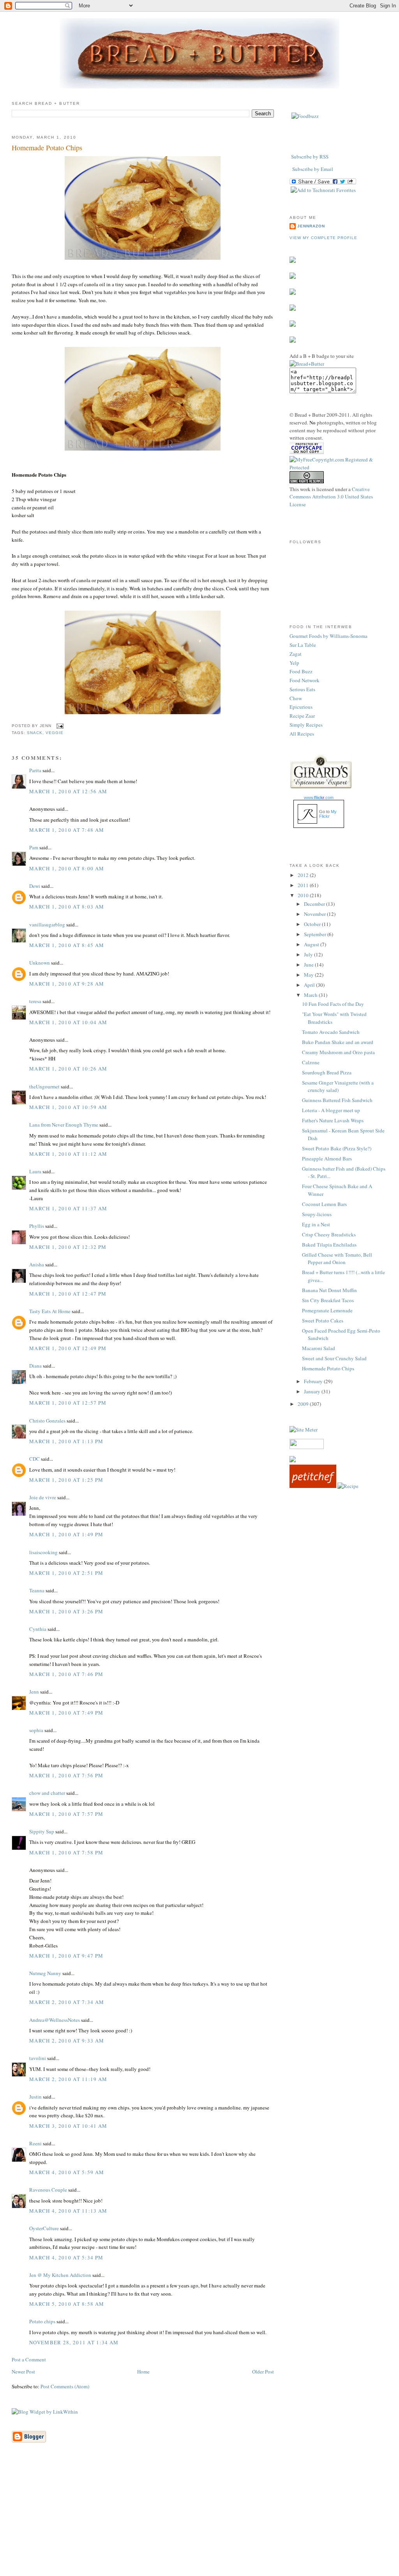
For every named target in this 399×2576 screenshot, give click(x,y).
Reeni (35, 2143)
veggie (55, 733)
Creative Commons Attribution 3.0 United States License (331, 497)
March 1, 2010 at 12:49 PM (68, 1348)
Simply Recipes (306, 725)
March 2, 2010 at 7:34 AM (67, 2002)
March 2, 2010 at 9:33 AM (67, 2041)
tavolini (38, 2058)
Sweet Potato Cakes (323, 1321)
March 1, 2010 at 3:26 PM (66, 1611)
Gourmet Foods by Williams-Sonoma (328, 636)
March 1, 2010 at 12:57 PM (68, 1403)
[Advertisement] (199, 2521)
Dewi (35, 886)
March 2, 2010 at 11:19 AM (68, 2079)
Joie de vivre (43, 1497)
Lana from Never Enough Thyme (64, 1125)
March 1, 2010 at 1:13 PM (66, 1441)
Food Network (305, 680)
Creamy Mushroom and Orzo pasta (338, 1052)
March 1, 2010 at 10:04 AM (68, 1022)
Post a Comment (29, 2359)
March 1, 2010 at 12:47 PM (68, 1294)
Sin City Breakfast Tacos (328, 1300)
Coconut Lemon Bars (324, 1204)
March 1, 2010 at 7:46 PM (66, 1674)
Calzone (311, 1062)
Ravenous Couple (48, 2190)
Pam (34, 847)
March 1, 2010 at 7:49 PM (66, 1713)
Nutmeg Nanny (45, 1973)
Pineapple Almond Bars (327, 1159)
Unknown (40, 963)
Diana (35, 1366)
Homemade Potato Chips (47, 148)
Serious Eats (302, 689)
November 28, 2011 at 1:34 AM (74, 2342)
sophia (36, 1730)
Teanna (37, 1590)
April (310, 985)
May (309, 975)
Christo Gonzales (47, 1421)
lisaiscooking (43, 1552)
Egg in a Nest (316, 1224)
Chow (296, 698)
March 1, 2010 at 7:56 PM (66, 1775)
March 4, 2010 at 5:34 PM (66, 2257)
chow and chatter (47, 1793)
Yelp (294, 663)
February (314, 1381)
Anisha (37, 1264)
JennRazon (311, 226)
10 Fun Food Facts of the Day (333, 1004)
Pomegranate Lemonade (327, 1310)
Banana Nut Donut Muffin (329, 1290)
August (312, 944)
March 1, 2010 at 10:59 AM (68, 1107)
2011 (304, 885)
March (311, 995)
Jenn (34, 1692)
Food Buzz (301, 671)
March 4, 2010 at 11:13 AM (68, 2211)
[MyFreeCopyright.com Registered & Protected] (338, 467)
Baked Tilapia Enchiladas (329, 1245)
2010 (304, 895)
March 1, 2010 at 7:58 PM (66, 1852)
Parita (35, 770)
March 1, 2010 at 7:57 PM (66, 1814)
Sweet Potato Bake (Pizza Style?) (337, 1148)
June (309, 965)
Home (143, 2372)
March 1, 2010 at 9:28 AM (67, 984)
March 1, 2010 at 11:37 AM (68, 1208)
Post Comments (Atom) (65, 2386)
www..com (319, 798)
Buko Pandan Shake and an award (338, 1042)
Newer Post (23, 2372)
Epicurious (301, 707)
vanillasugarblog (47, 924)
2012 (304, 875)
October (313, 924)
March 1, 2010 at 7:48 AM (67, 830)
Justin (35, 2097)
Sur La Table (303, 645)
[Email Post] (59, 726)
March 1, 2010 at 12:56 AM (68, 791)
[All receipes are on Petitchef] (313, 1486)
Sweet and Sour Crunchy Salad (334, 1358)
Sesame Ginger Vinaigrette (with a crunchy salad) (338, 1086)
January (313, 1391)
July (309, 954)
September (316, 934)
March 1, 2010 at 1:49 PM (66, 1534)
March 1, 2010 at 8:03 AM (67, 907)
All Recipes (302, 734)
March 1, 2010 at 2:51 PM (66, 1573)
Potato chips (42, 2321)
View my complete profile (323, 238)
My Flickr (328, 814)
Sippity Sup (42, 1831)
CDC (34, 1459)
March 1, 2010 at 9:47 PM (66, 1956)
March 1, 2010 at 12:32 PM (68, 1247)
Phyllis (37, 1226)
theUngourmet (44, 1086)
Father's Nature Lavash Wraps (333, 1120)
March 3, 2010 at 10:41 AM (68, 2126)
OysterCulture (44, 2228)
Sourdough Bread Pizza (327, 1072)
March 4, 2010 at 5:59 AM (67, 2172)
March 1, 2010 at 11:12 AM (68, 1154)
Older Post (263, 2372)
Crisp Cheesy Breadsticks (329, 1234)
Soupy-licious (317, 1214)
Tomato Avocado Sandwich (331, 1032)
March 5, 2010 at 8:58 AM (67, 2304)
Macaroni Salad (319, 1348)
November (315, 914)
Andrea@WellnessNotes (55, 2020)
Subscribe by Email (313, 169)
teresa (35, 1001)
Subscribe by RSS (310, 157)
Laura (35, 1171)
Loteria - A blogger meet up (331, 1110)
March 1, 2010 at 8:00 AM (67, 868)
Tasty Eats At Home (50, 1311)
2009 (304, 1404)
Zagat (296, 654)
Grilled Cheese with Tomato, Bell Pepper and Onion (337, 1259)
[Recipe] (348, 1486)
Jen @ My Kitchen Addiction (60, 2275)
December (315, 904)
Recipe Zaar (302, 716)
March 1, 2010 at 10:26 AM (68, 1069)
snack (35, 733)
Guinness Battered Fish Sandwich (337, 1100)
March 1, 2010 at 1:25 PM (66, 1480)
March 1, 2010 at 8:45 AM (67, 945)
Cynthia (38, 1629)
